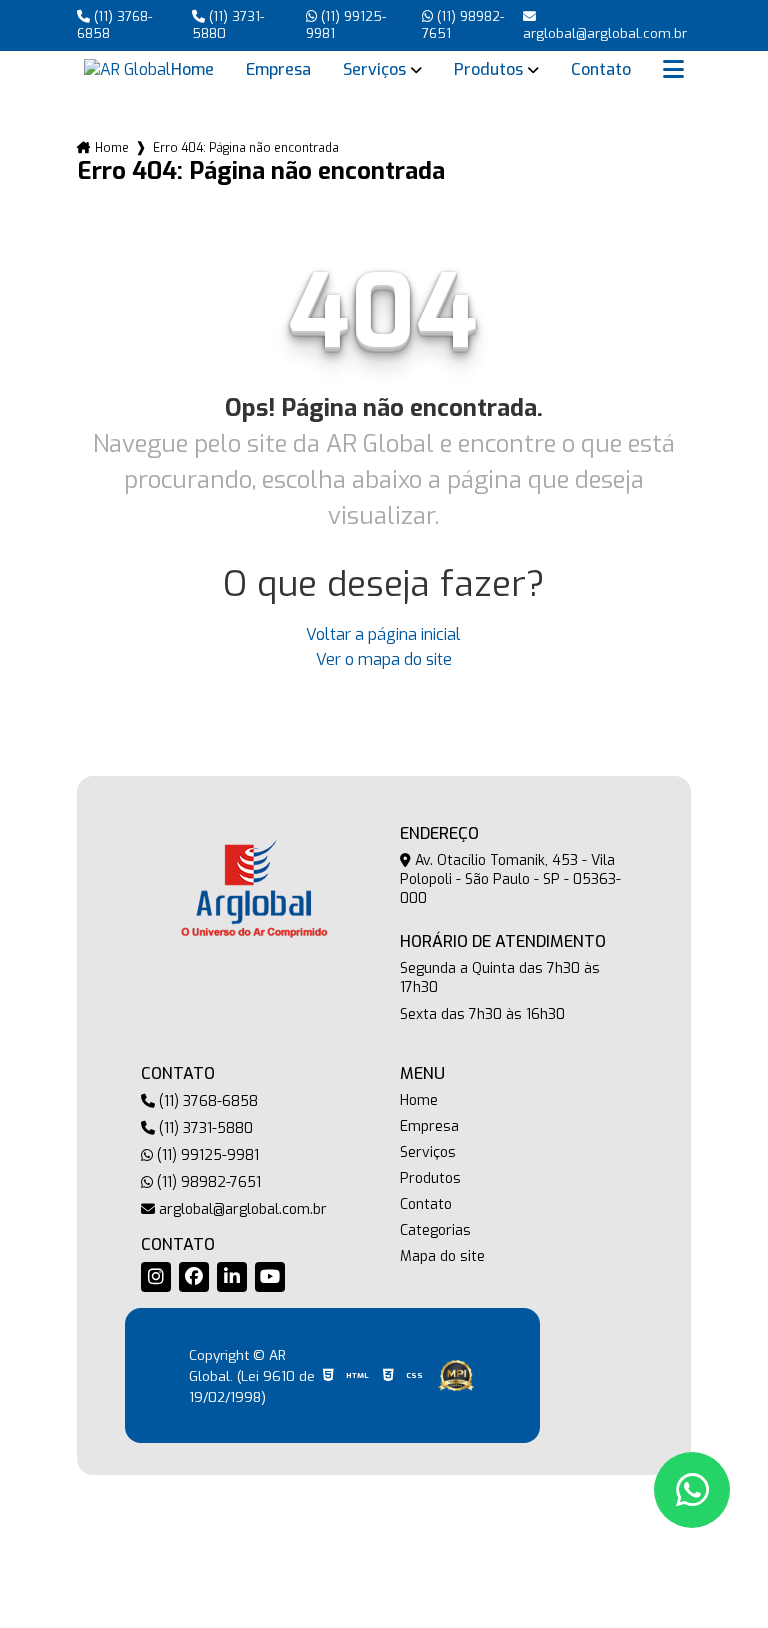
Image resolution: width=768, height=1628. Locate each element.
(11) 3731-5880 (228, 25)
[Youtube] (270, 1277)
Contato (601, 70)
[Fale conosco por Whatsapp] (692, 1490)
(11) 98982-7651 (463, 25)
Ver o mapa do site (384, 659)
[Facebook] (194, 1277)
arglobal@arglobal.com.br (241, 1209)
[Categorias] (673, 70)
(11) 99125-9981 (346, 25)
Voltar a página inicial (383, 634)
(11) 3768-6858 (114, 25)
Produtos (488, 70)
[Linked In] (232, 1277)
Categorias (435, 1231)
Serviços (374, 70)
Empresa (278, 70)
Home (192, 70)
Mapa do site (442, 1257)
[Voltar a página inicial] (127, 69)
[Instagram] (156, 1277)
